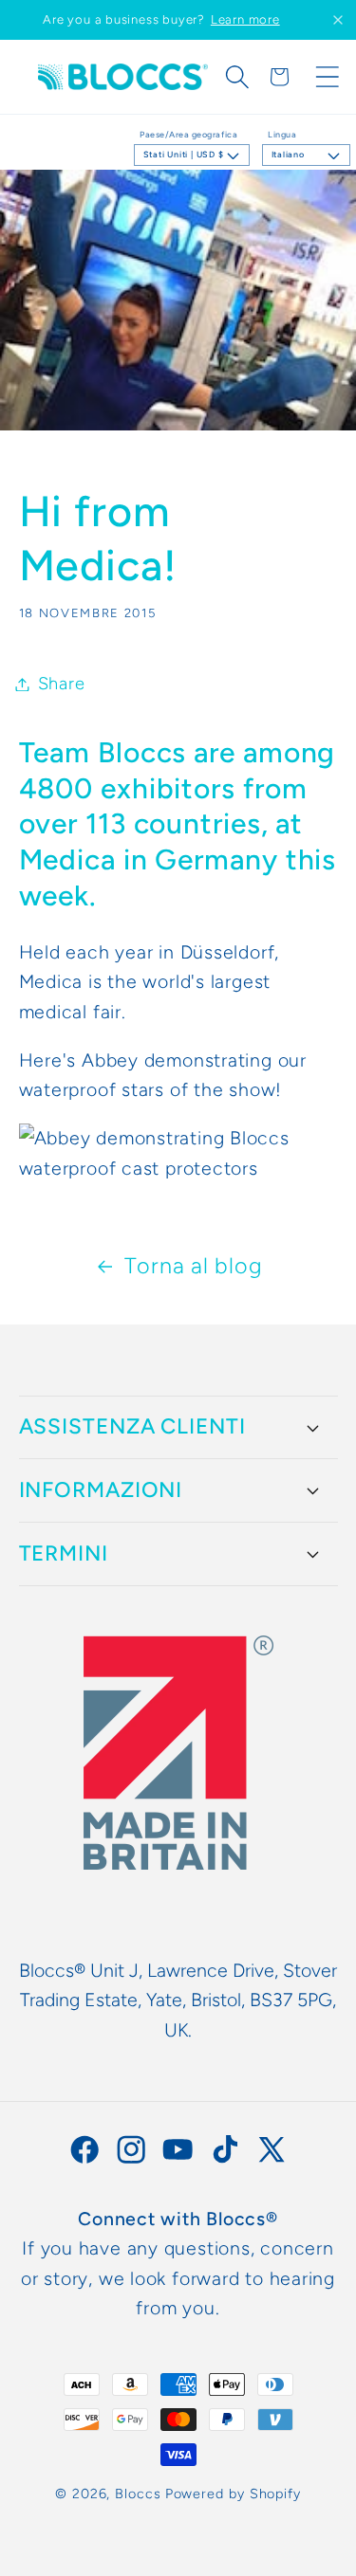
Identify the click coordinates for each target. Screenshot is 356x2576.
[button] (237, 77)
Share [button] (62, 684)
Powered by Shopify (233, 2494)
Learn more (245, 19)
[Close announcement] (338, 20)
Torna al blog (193, 1266)
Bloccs (138, 2494)
